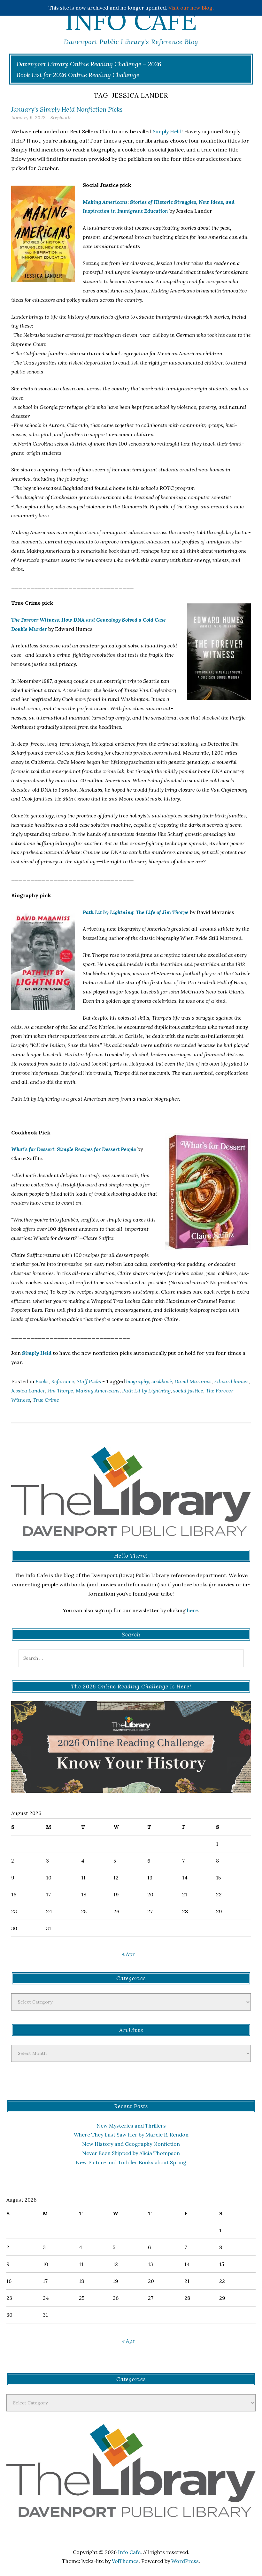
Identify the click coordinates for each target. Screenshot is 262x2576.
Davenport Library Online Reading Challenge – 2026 (89, 64)
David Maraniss (193, 1381)
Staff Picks (89, 1381)
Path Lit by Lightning (146, 1391)
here (193, 1610)
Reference (63, 1381)
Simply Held (167, 131)
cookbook (162, 1381)
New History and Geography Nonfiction (131, 2144)
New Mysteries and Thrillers (131, 2126)
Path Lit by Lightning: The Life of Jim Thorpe (136, 912)
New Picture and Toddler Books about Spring (131, 2162)
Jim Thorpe (60, 1391)
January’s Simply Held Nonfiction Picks (67, 109)
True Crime (46, 1400)
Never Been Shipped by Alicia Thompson (131, 2153)
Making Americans (98, 1391)
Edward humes (231, 1381)
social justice (188, 1391)
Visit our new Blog (190, 8)
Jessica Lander (28, 1391)
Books (42, 1381)
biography (138, 1381)
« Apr (128, 1954)
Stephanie (61, 118)
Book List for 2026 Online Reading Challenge (78, 75)
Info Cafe (131, 21)
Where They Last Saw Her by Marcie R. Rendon (131, 2135)
